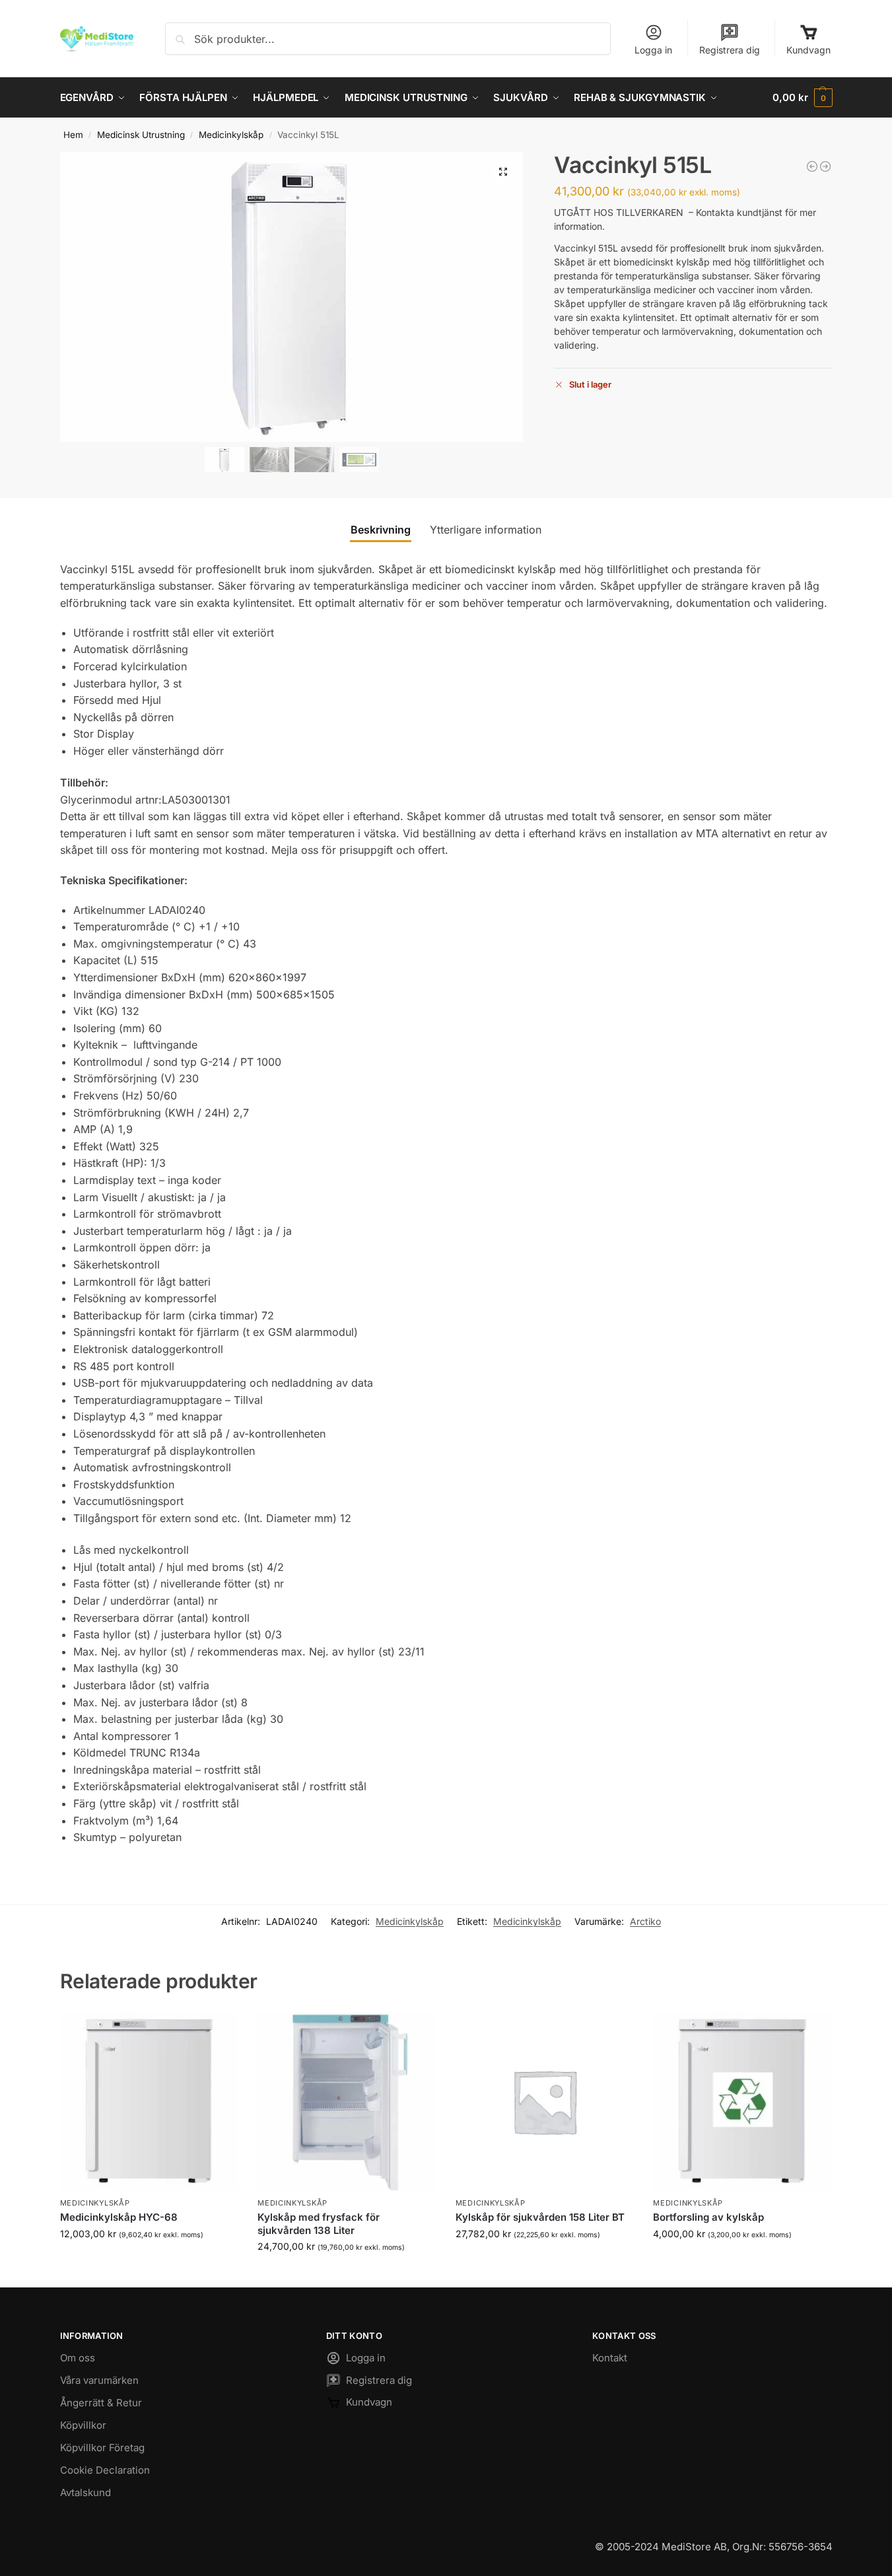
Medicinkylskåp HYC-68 (119, 2217)
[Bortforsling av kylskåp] (742, 2101)
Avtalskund (86, 2492)
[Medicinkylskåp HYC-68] (149, 2101)
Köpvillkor (83, 2425)
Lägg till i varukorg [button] (149, 2261)
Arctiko (645, 1921)
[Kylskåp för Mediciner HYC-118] (812, 166)
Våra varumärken (99, 2380)
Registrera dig (730, 50)
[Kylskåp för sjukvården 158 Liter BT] (545, 2101)
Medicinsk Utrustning (141, 135)
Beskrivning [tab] (381, 530)
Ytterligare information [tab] (486, 530)
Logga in (653, 50)
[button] (802, 98)
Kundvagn (808, 50)
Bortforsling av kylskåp (708, 2217)
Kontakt (610, 2358)
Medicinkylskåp (231, 135)
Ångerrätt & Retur (101, 2403)
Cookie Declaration (105, 2470)
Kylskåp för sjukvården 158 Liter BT (540, 2217)
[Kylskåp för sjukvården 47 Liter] (825, 166)
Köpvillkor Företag (102, 2448)
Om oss (78, 2358)
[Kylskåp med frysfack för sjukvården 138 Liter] (347, 2101)
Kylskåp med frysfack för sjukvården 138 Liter (319, 2224)
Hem (73, 135)
